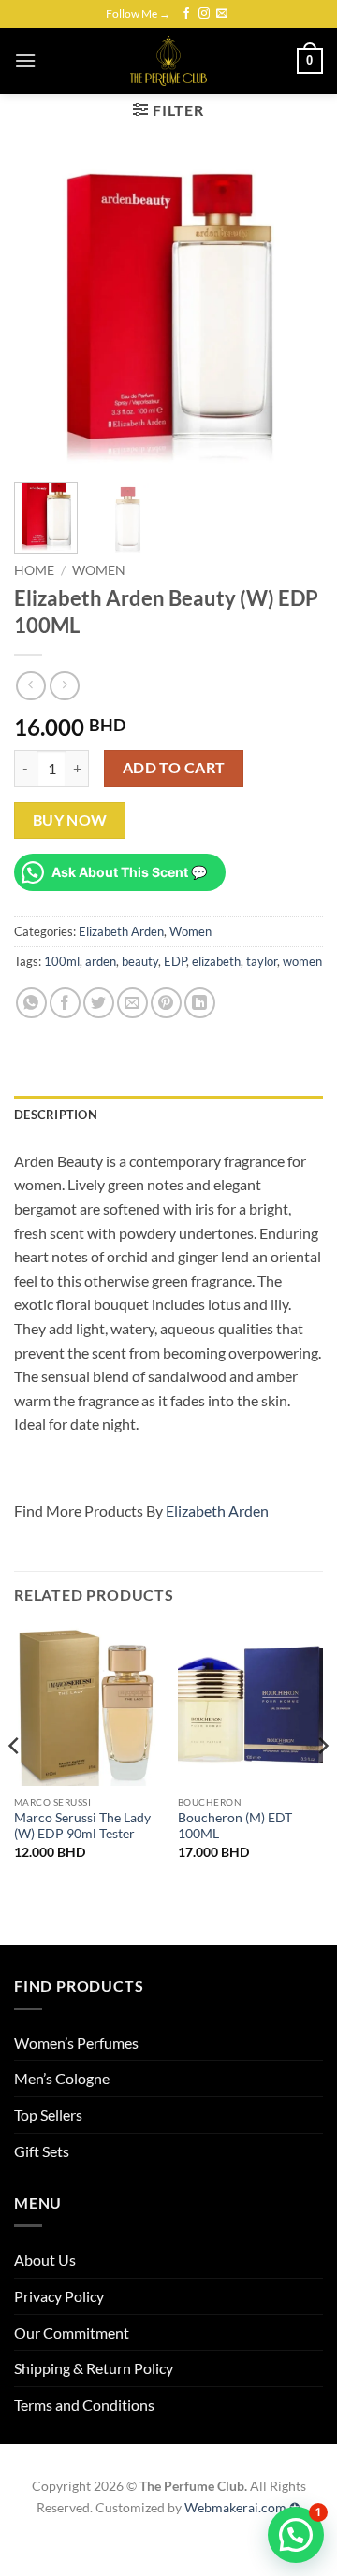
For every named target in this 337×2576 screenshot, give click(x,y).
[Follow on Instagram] (204, 14)
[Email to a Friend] (132, 1003)
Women (99, 570)
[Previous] (44, 314)
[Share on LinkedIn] (200, 1003)
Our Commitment (72, 2332)
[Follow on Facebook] (186, 14)
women (302, 961)
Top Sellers (48, 2115)
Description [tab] (56, 1115)
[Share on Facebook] (65, 1003)
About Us (45, 2259)
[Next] (293, 314)
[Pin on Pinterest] (166, 1003)
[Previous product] (64, 686)
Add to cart (174, 768)
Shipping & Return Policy (94, 2368)
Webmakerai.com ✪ (242, 2507)
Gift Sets (42, 2151)
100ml (62, 961)
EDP (175, 961)
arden (101, 961)
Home (34, 570)
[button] (25, 60)
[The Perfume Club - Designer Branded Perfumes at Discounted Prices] (168, 61)
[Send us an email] (222, 14)
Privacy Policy (59, 2296)
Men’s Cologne (62, 2078)
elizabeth (216, 961)
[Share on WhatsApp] (31, 1003)
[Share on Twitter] (99, 1003)
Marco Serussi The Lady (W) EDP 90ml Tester (82, 1826)
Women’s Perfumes (76, 2043)
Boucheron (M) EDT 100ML (235, 1826)
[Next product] (30, 686)
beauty (140, 961)
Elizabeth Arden (121, 931)
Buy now (70, 820)
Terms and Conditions (84, 2404)
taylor (262, 961)
